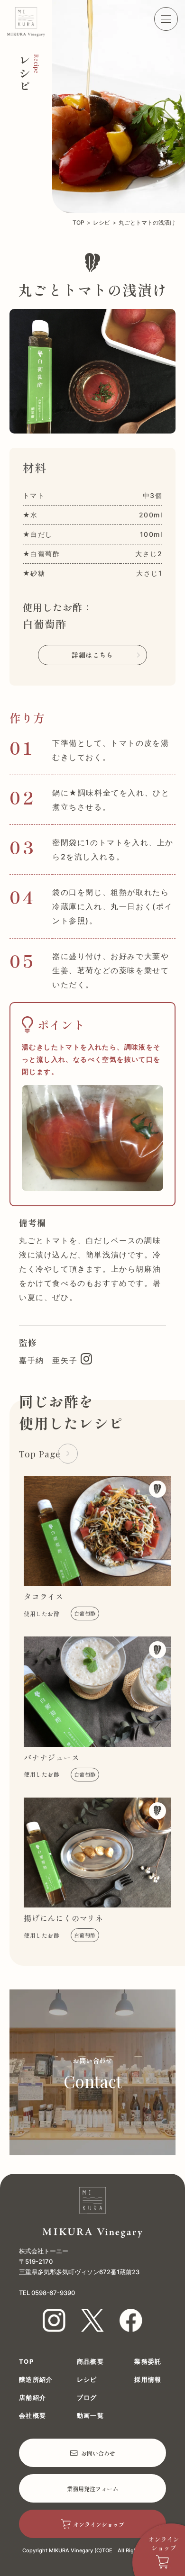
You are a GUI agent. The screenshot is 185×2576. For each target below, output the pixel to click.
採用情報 (148, 2380)
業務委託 (148, 2362)
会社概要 (32, 2416)
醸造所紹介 (36, 2380)
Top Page (40, 1454)
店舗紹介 (32, 2398)
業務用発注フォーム (92, 2489)
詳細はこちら (92, 655)
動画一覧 (90, 2416)
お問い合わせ (98, 2453)
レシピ (102, 223)
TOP (79, 223)
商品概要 (90, 2362)
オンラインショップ (99, 2524)
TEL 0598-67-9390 (47, 2293)
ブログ (87, 2398)
